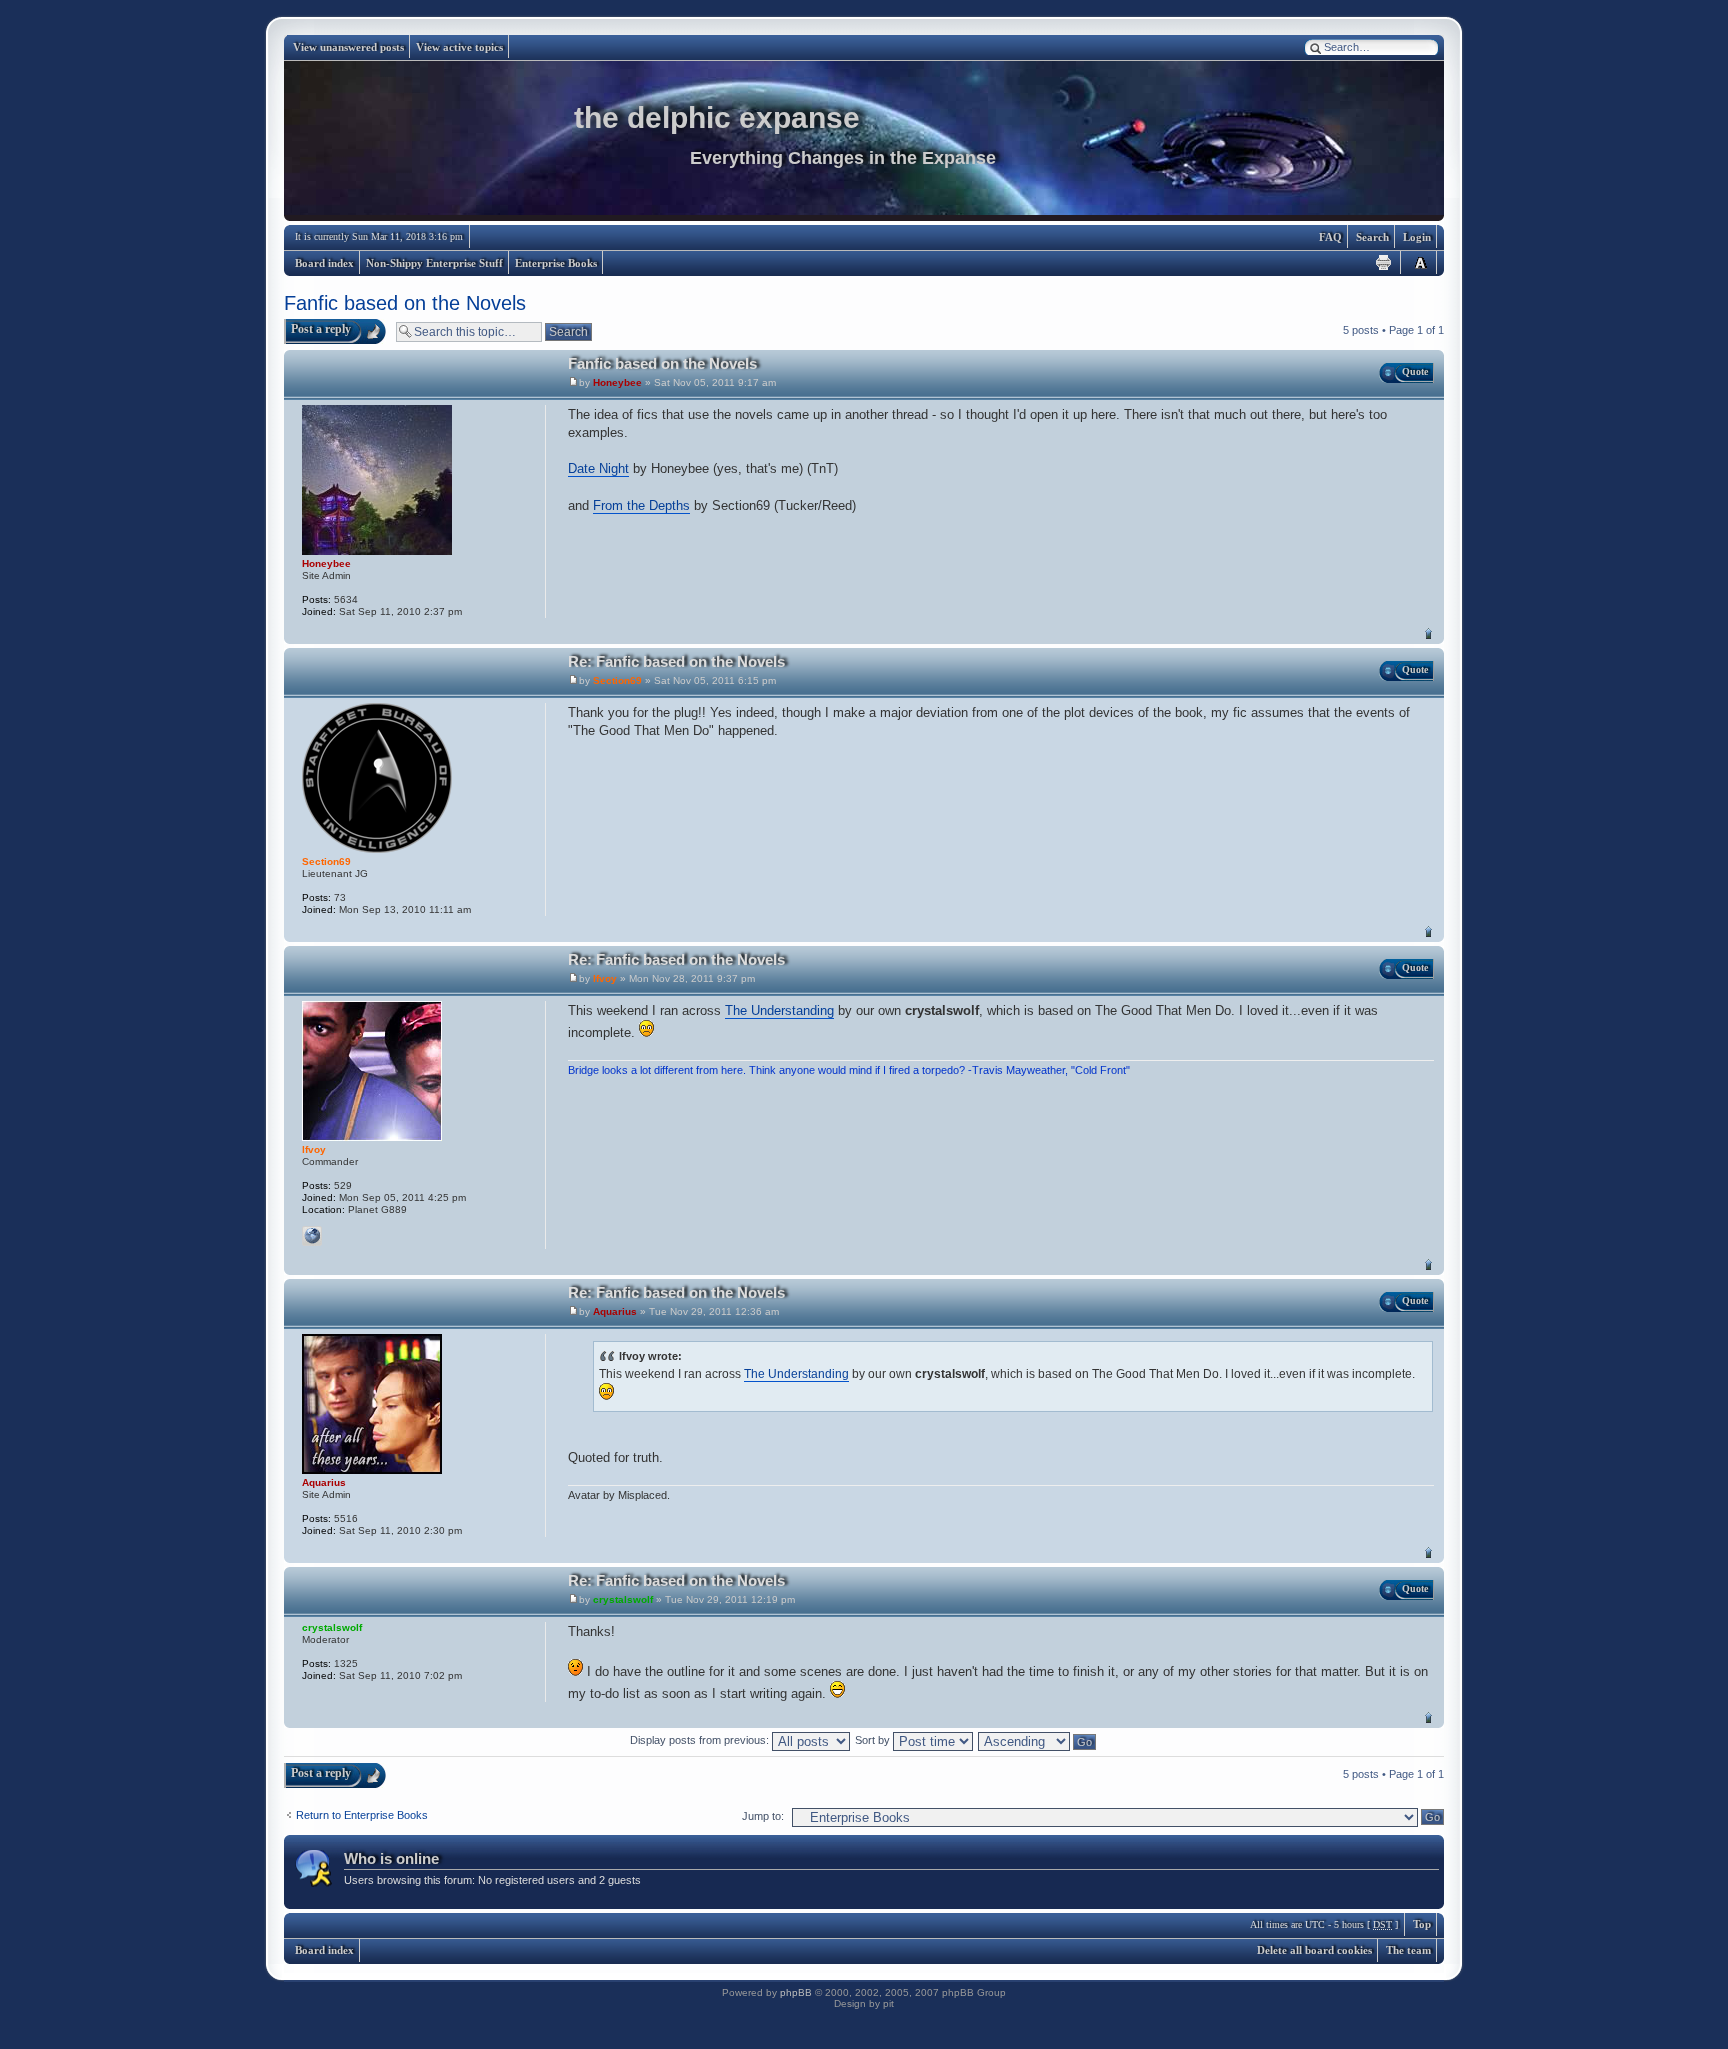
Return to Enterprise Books (362, 1815)
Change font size (1420, 262)
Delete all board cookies (1314, 1950)
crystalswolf (623, 1599)
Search (1372, 237)
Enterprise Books (556, 263)
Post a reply (321, 329)
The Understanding (779, 1010)
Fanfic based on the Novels (405, 303)
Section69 (617, 680)
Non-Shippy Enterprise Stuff (434, 263)
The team (1408, 1950)
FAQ (1330, 237)
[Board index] (864, 141)
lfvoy (605, 978)
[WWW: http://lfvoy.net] (312, 1236)
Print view (1384, 262)
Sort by (874, 1740)
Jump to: (763, 1816)
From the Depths (641, 505)
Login (1417, 237)
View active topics (459, 47)
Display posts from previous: (701, 1740)
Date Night (598, 468)
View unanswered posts (348, 47)
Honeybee (617, 382)
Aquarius (615, 1311)
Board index (324, 263)
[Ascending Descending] (1038, 1740)
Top (1428, 633)
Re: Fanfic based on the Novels (676, 661)
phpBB (796, 1992)
